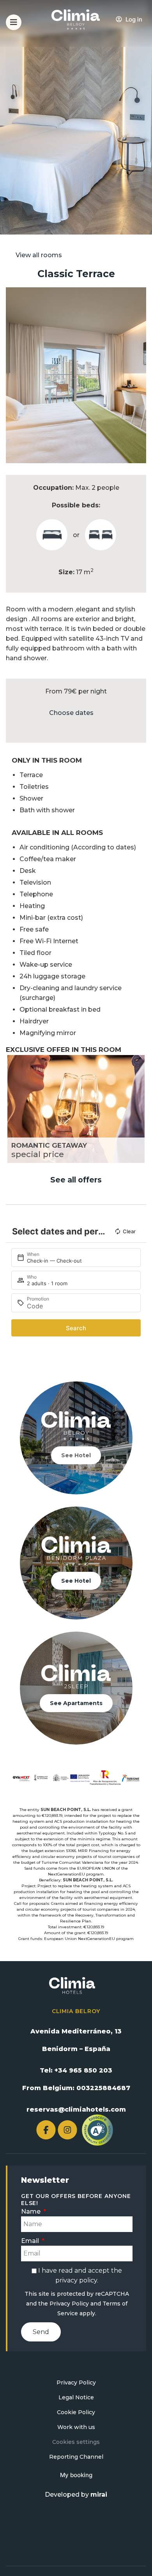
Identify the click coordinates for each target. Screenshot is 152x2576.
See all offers (76, 1180)
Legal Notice (76, 2397)
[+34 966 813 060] (142, 26)
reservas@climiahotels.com (76, 2109)
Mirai (99, 2494)
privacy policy (76, 2280)
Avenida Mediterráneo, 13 (76, 2031)
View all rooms (39, 255)
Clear (129, 1231)
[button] (13, 375)
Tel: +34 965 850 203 (76, 2070)
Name (32, 2211)
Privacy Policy (69, 2304)
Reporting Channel (76, 2457)
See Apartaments (76, 1703)
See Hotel (76, 1455)
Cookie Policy (76, 2412)
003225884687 (103, 2088)
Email (31, 2241)
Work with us (76, 2427)
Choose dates (71, 713)
